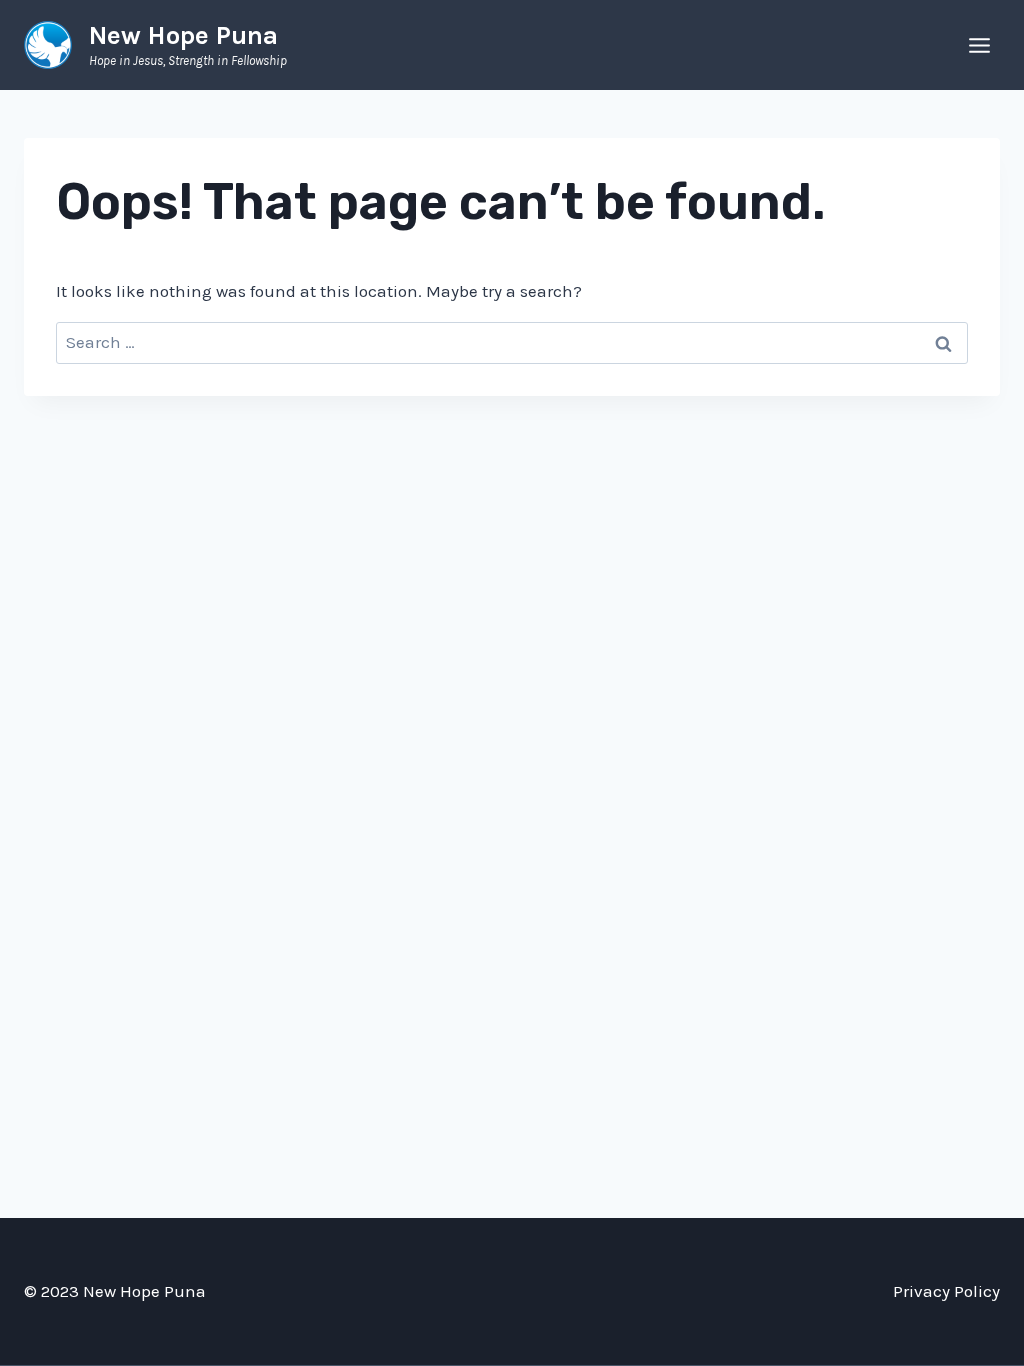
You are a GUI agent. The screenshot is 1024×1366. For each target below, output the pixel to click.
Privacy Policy (946, 1291)
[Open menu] (979, 45)
